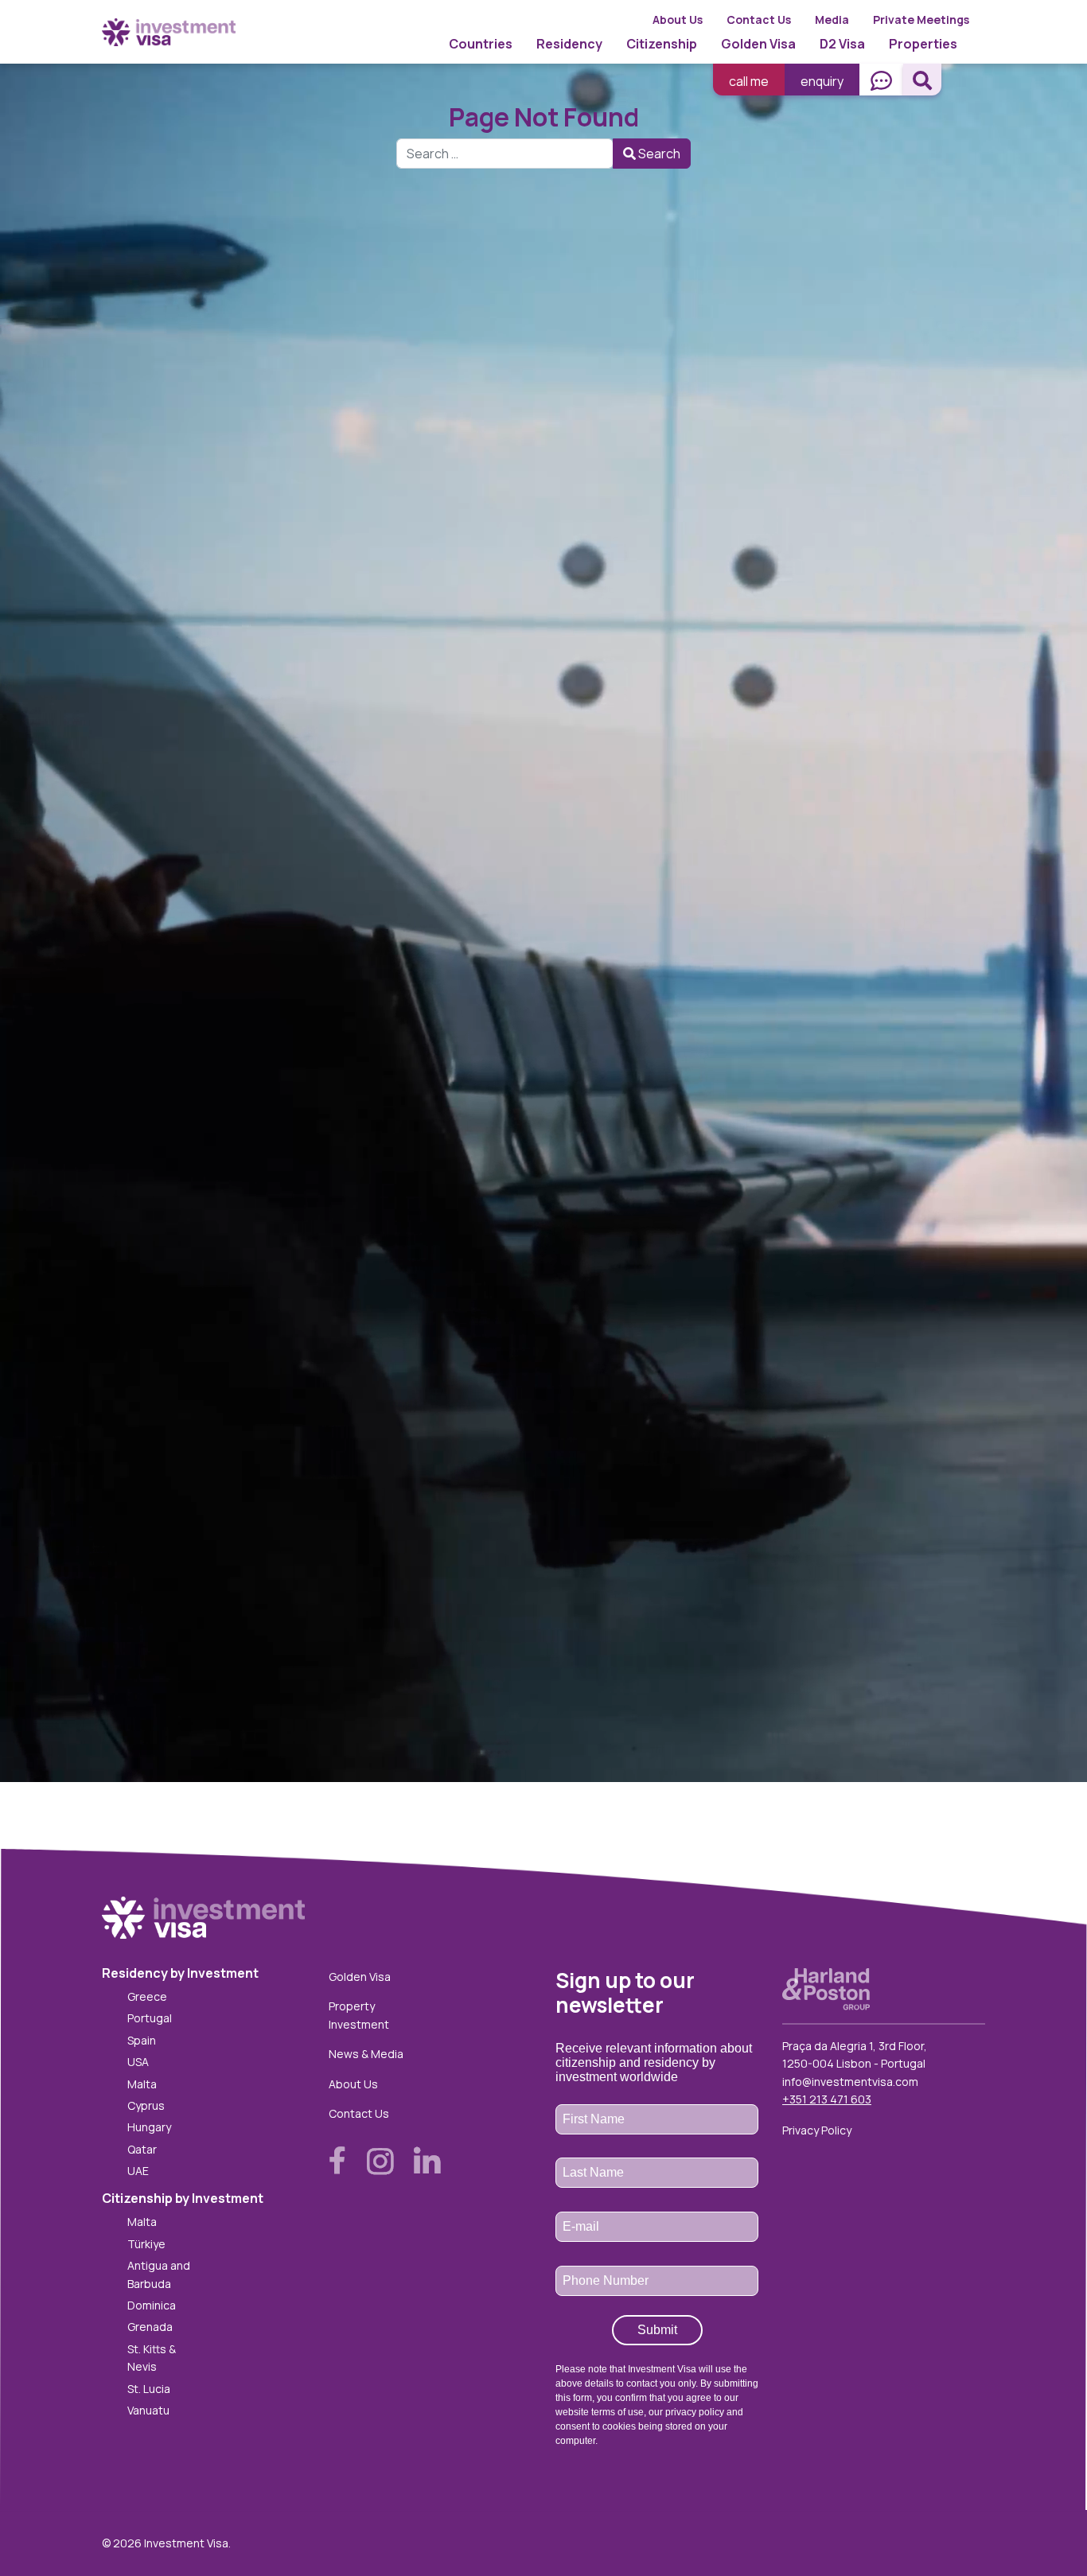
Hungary (149, 2127)
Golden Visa (758, 44)
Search (658, 154)
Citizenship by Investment (183, 2198)
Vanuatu (148, 2410)
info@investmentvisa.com (850, 2082)
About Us (678, 19)
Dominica (152, 2305)
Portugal (150, 2018)
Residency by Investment (180, 1973)
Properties (923, 44)
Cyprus (146, 2105)
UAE (138, 2171)
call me (749, 81)
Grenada (150, 2327)
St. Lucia (149, 2389)
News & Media (366, 2054)
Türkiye (146, 2244)
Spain (142, 2040)
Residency (569, 44)
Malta (142, 2084)
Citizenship (662, 44)
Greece (147, 1996)
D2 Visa (842, 44)
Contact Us (759, 19)
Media (832, 19)
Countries (481, 44)
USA (138, 2062)
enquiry (822, 81)
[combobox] (505, 154)
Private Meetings (921, 19)
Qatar (142, 2149)
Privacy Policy (817, 2130)
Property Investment (359, 2015)
